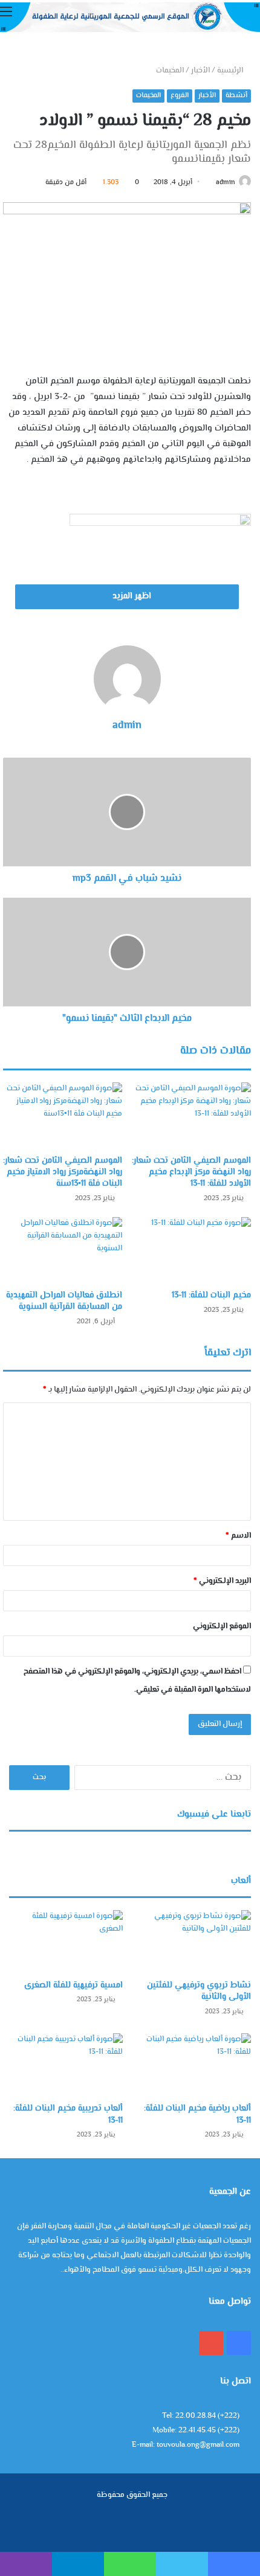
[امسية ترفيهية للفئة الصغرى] (66, 1942)
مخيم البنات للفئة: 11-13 (211, 1296)
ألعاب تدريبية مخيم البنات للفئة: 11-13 (68, 2115)
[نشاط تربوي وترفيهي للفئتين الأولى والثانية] (194, 1942)
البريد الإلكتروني (222, 1581)
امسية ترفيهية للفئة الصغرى (73, 1986)
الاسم (238, 1536)
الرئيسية (231, 71)
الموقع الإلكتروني (222, 1626)
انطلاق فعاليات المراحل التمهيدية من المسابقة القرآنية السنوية (64, 1301)
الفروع (180, 96)
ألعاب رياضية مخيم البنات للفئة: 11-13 (197, 2115)
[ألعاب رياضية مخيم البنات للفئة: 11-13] (194, 2065)
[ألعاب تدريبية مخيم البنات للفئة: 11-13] (66, 2065)
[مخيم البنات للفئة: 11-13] (191, 1251)
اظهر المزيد (131, 596)
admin (226, 183)
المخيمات (170, 71)
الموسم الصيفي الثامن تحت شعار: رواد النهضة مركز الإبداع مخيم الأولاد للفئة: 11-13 (191, 1172)
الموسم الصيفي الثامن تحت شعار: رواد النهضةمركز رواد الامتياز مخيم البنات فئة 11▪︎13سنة (63, 1172)
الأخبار (200, 71)
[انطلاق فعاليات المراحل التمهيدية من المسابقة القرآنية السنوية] (63, 1251)
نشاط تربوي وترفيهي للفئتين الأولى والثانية (199, 1992)
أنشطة (236, 96)
